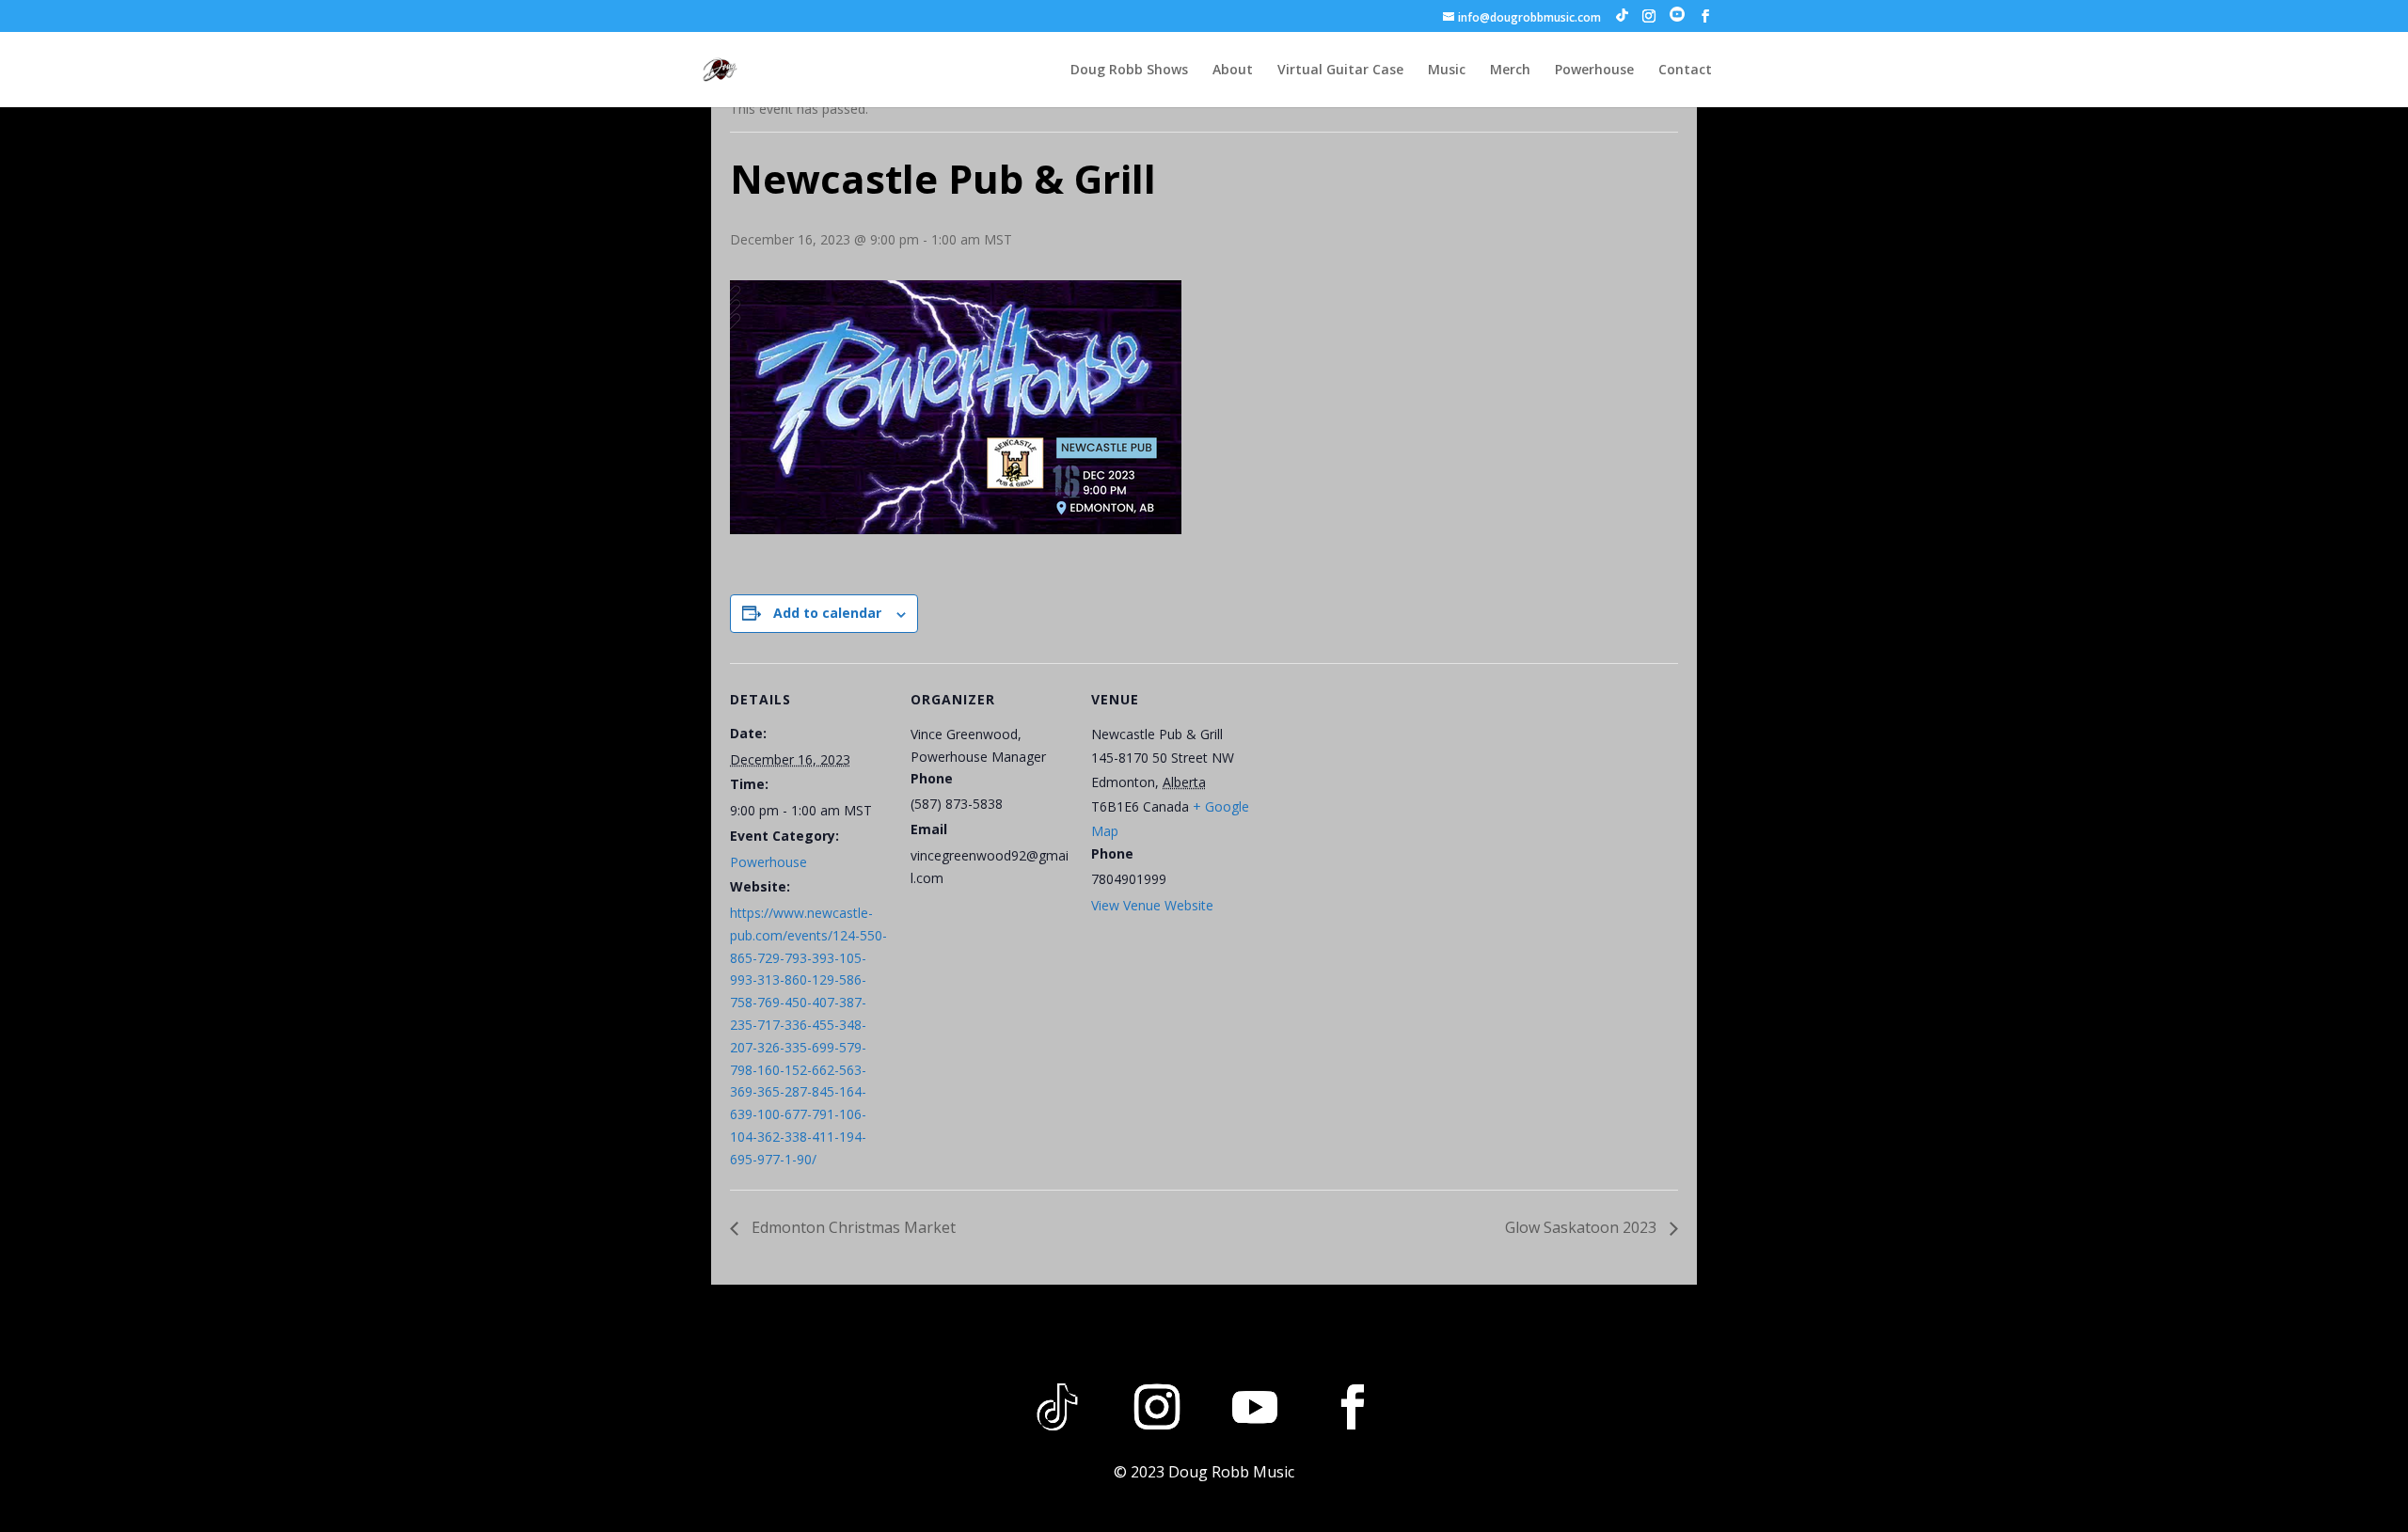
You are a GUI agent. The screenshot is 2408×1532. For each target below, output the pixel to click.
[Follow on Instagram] (1157, 1407)
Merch (1510, 71)
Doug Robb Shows (1129, 71)
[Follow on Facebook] (1353, 1407)
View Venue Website (1152, 905)
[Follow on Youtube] (1255, 1407)
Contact (1685, 71)
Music (1447, 71)
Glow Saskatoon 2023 (1583, 1227)
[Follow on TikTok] (1057, 1407)
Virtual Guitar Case (1340, 71)
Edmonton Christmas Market (852, 1227)
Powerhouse (1594, 71)
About (1233, 71)
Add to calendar (827, 613)
